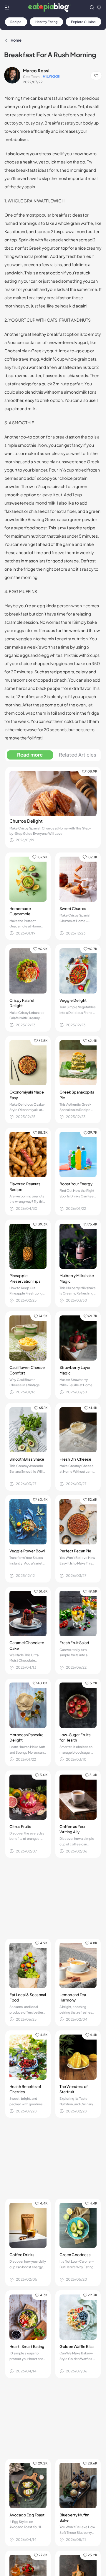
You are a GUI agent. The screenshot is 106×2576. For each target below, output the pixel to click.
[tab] (30, 755)
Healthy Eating (47, 22)
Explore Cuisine (83, 22)
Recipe (16, 22)
